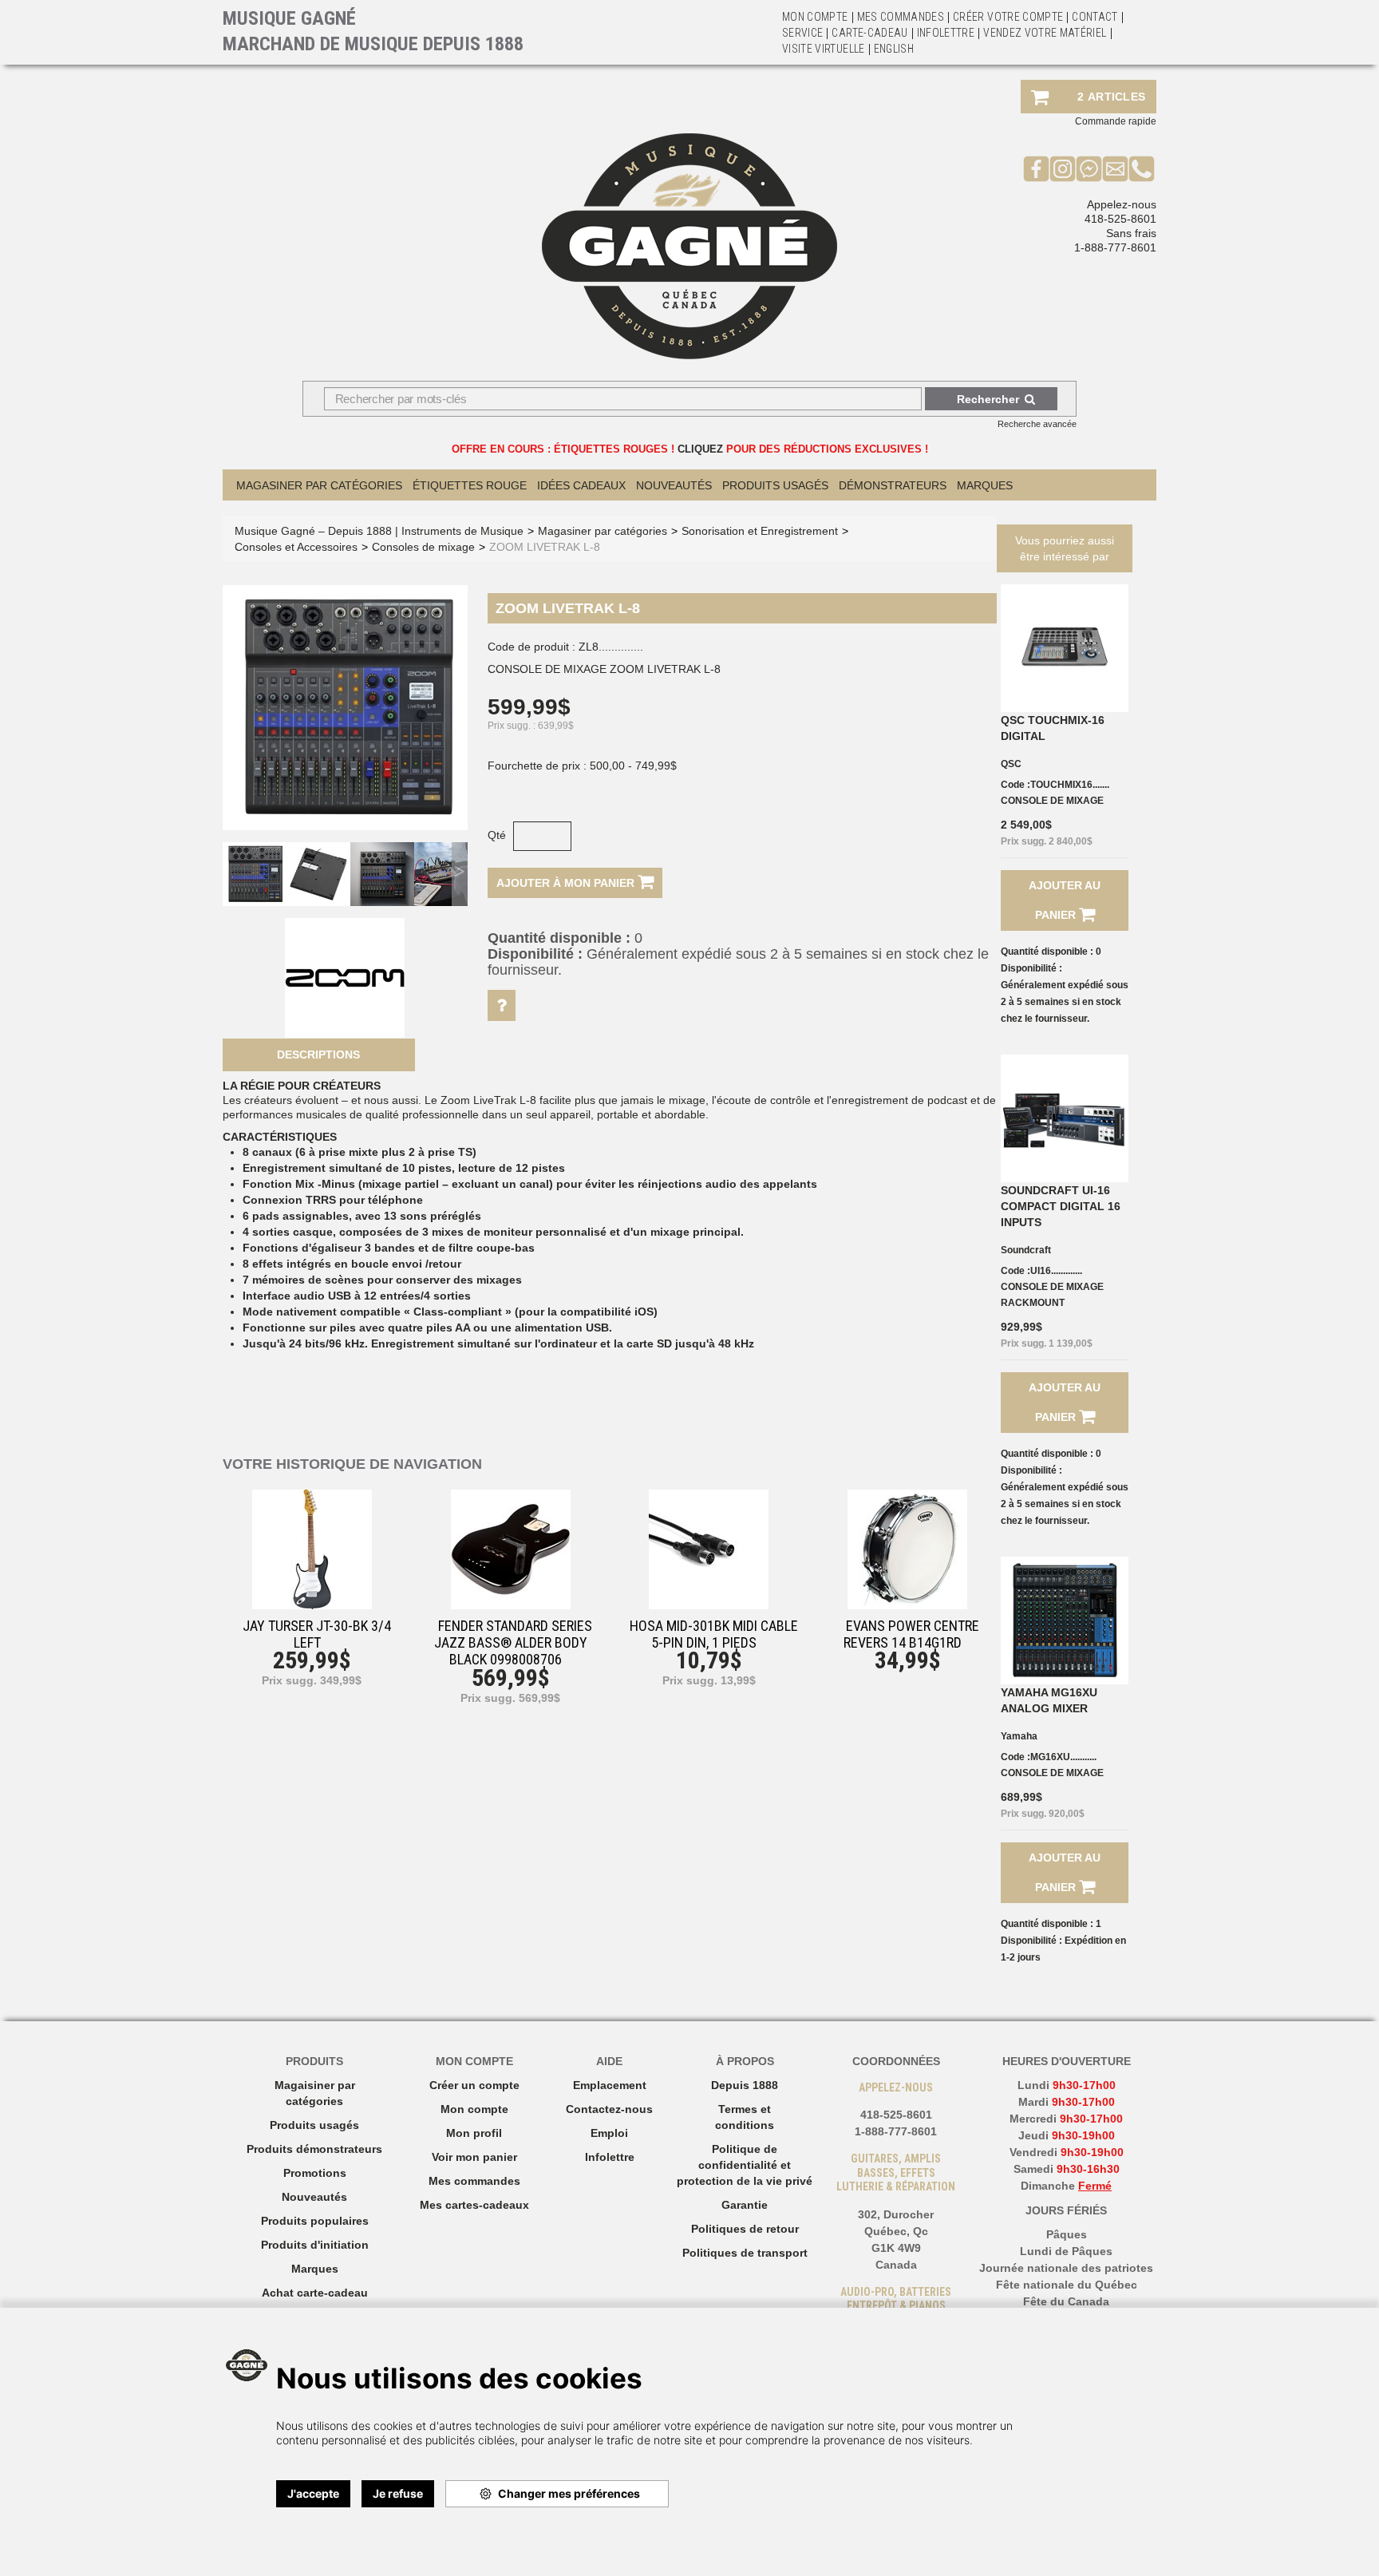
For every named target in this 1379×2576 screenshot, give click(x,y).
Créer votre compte (1008, 17)
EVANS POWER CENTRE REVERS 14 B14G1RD (911, 1634)
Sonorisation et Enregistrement (760, 531)
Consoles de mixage (423, 547)
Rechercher (988, 399)
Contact (1095, 17)
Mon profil (474, 2133)
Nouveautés (674, 485)
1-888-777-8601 (1115, 247)
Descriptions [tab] (318, 1055)
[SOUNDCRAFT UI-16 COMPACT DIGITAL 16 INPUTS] (1065, 1118)
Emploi (609, 2133)
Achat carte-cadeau (315, 2293)
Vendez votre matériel (1045, 33)
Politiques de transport (745, 2253)
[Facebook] (1036, 168)
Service (802, 33)
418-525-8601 (1120, 219)
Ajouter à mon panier (567, 883)
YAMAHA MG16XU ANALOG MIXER (1049, 1700)
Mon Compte (815, 17)
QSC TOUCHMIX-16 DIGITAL (1053, 728)
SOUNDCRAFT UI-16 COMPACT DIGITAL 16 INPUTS (1061, 1206)
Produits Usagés (775, 485)
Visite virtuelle (824, 49)
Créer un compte (474, 2085)
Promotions (315, 2173)
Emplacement (610, 2085)
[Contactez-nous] (1115, 168)
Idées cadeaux (581, 485)
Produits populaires (315, 2221)
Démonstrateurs (893, 485)
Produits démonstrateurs (314, 2149)
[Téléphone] (1142, 168)
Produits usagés (314, 2125)
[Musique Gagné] (689, 246)
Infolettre (946, 33)
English (894, 49)
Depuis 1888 (745, 2085)
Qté (497, 835)
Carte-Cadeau (869, 33)
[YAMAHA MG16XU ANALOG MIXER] (1065, 1620)
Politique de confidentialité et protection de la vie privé (745, 2165)
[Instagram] (1063, 168)
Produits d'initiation (315, 2245)
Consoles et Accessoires (296, 547)
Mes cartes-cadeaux (474, 2205)
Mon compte (474, 2109)
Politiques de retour (745, 2229)
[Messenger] (1089, 168)
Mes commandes (901, 17)
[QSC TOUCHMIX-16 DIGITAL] (1065, 648)
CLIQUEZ (700, 449)
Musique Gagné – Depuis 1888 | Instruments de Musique (379, 531)
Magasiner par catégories (319, 485)
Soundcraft (1026, 1250)
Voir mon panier (474, 2157)
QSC (1011, 764)
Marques (985, 485)
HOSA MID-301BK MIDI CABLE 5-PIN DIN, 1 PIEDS (714, 1634)
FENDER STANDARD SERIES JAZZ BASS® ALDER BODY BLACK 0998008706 (513, 1642)
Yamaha (1019, 1736)
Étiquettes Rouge (470, 485)
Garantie (745, 2205)
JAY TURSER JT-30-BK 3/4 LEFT (317, 1634)
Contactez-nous (609, 2109)
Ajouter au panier (1065, 900)
